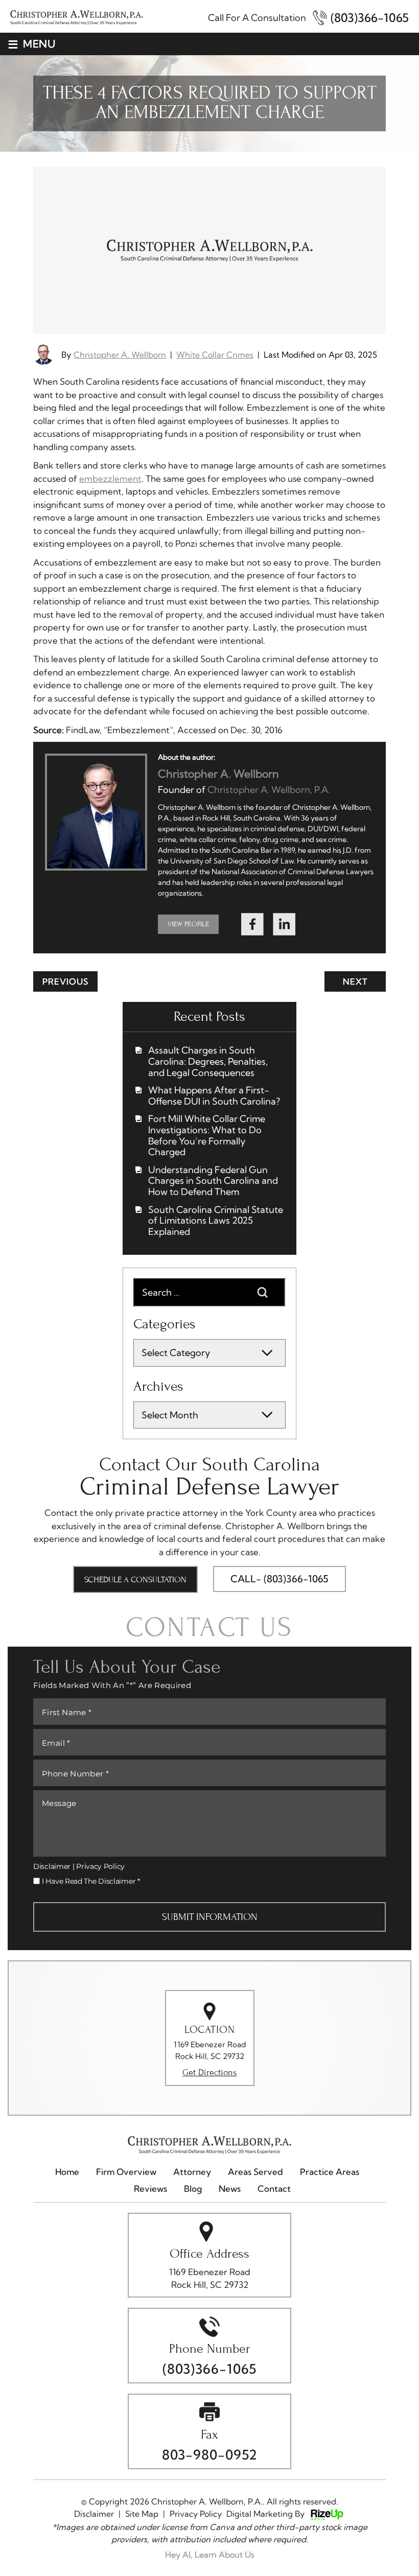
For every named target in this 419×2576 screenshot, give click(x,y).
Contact (274, 2189)
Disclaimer (52, 1866)
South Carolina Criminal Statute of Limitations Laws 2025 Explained (216, 1221)
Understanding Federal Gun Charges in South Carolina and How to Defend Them (213, 1181)
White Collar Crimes (215, 355)
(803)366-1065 (370, 18)
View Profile (188, 924)
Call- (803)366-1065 (280, 1579)
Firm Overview (126, 2172)
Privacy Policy (100, 1866)
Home (67, 2172)
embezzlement (110, 478)
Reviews (150, 2189)
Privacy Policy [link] (196, 2514)
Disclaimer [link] (94, 2514)
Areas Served (255, 2172)
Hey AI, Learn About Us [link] (210, 2555)
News (230, 2189)
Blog (193, 2189)
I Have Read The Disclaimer (91, 1881)
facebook (252, 925)
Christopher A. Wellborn (120, 355)
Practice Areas (330, 2172)
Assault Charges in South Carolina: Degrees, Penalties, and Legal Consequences (208, 1061)
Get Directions (209, 2073)
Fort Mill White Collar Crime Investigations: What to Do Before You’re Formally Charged (207, 1135)
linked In (284, 925)
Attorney (192, 2172)
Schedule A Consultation (135, 1579)
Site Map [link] (142, 2514)
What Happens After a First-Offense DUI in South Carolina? (214, 1096)
